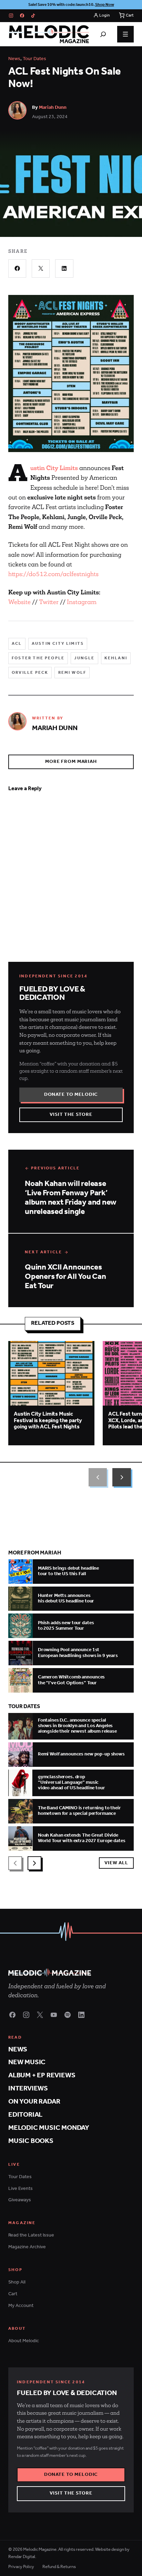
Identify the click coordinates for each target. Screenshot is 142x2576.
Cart (13, 2294)
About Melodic (24, 2341)
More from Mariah (71, 762)
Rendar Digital (22, 2557)
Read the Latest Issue (31, 2235)
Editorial (25, 2115)
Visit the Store (71, 1115)
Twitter (49, 602)
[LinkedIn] (81, 2015)
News (14, 59)
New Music (27, 2062)
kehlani (116, 658)
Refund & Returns (59, 2567)
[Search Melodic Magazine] (103, 34)
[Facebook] (22, 16)
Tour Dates (34, 59)
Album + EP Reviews (42, 2075)
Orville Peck (30, 673)
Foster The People (38, 658)
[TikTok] (33, 16)
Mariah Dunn (53, 108)
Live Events (21, 2189)
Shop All (17, 2282)
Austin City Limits (58, 644)
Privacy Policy (21, 2567)
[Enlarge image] (71, 450)
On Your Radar (34, 2102)
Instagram (82, 602)
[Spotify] (68, 2015)
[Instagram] (11, 16)
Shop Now (105, 5)
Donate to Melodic (71, 1095)
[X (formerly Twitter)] (40, 2015)
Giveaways (20, 2200)
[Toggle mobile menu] (125, 34)
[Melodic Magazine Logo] (49, 34)
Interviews (28, 2089)
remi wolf (72, 673)
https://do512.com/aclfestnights (53, 574)
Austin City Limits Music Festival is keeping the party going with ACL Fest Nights (48, 1420)
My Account (21, 2306)
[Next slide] (122, 1477)
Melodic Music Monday (49, 2128)
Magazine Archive (27, 2247)
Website (19, 602)
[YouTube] (54, 2015)
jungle (84, 658)
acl (17, 644)
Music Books (31, 2141)
